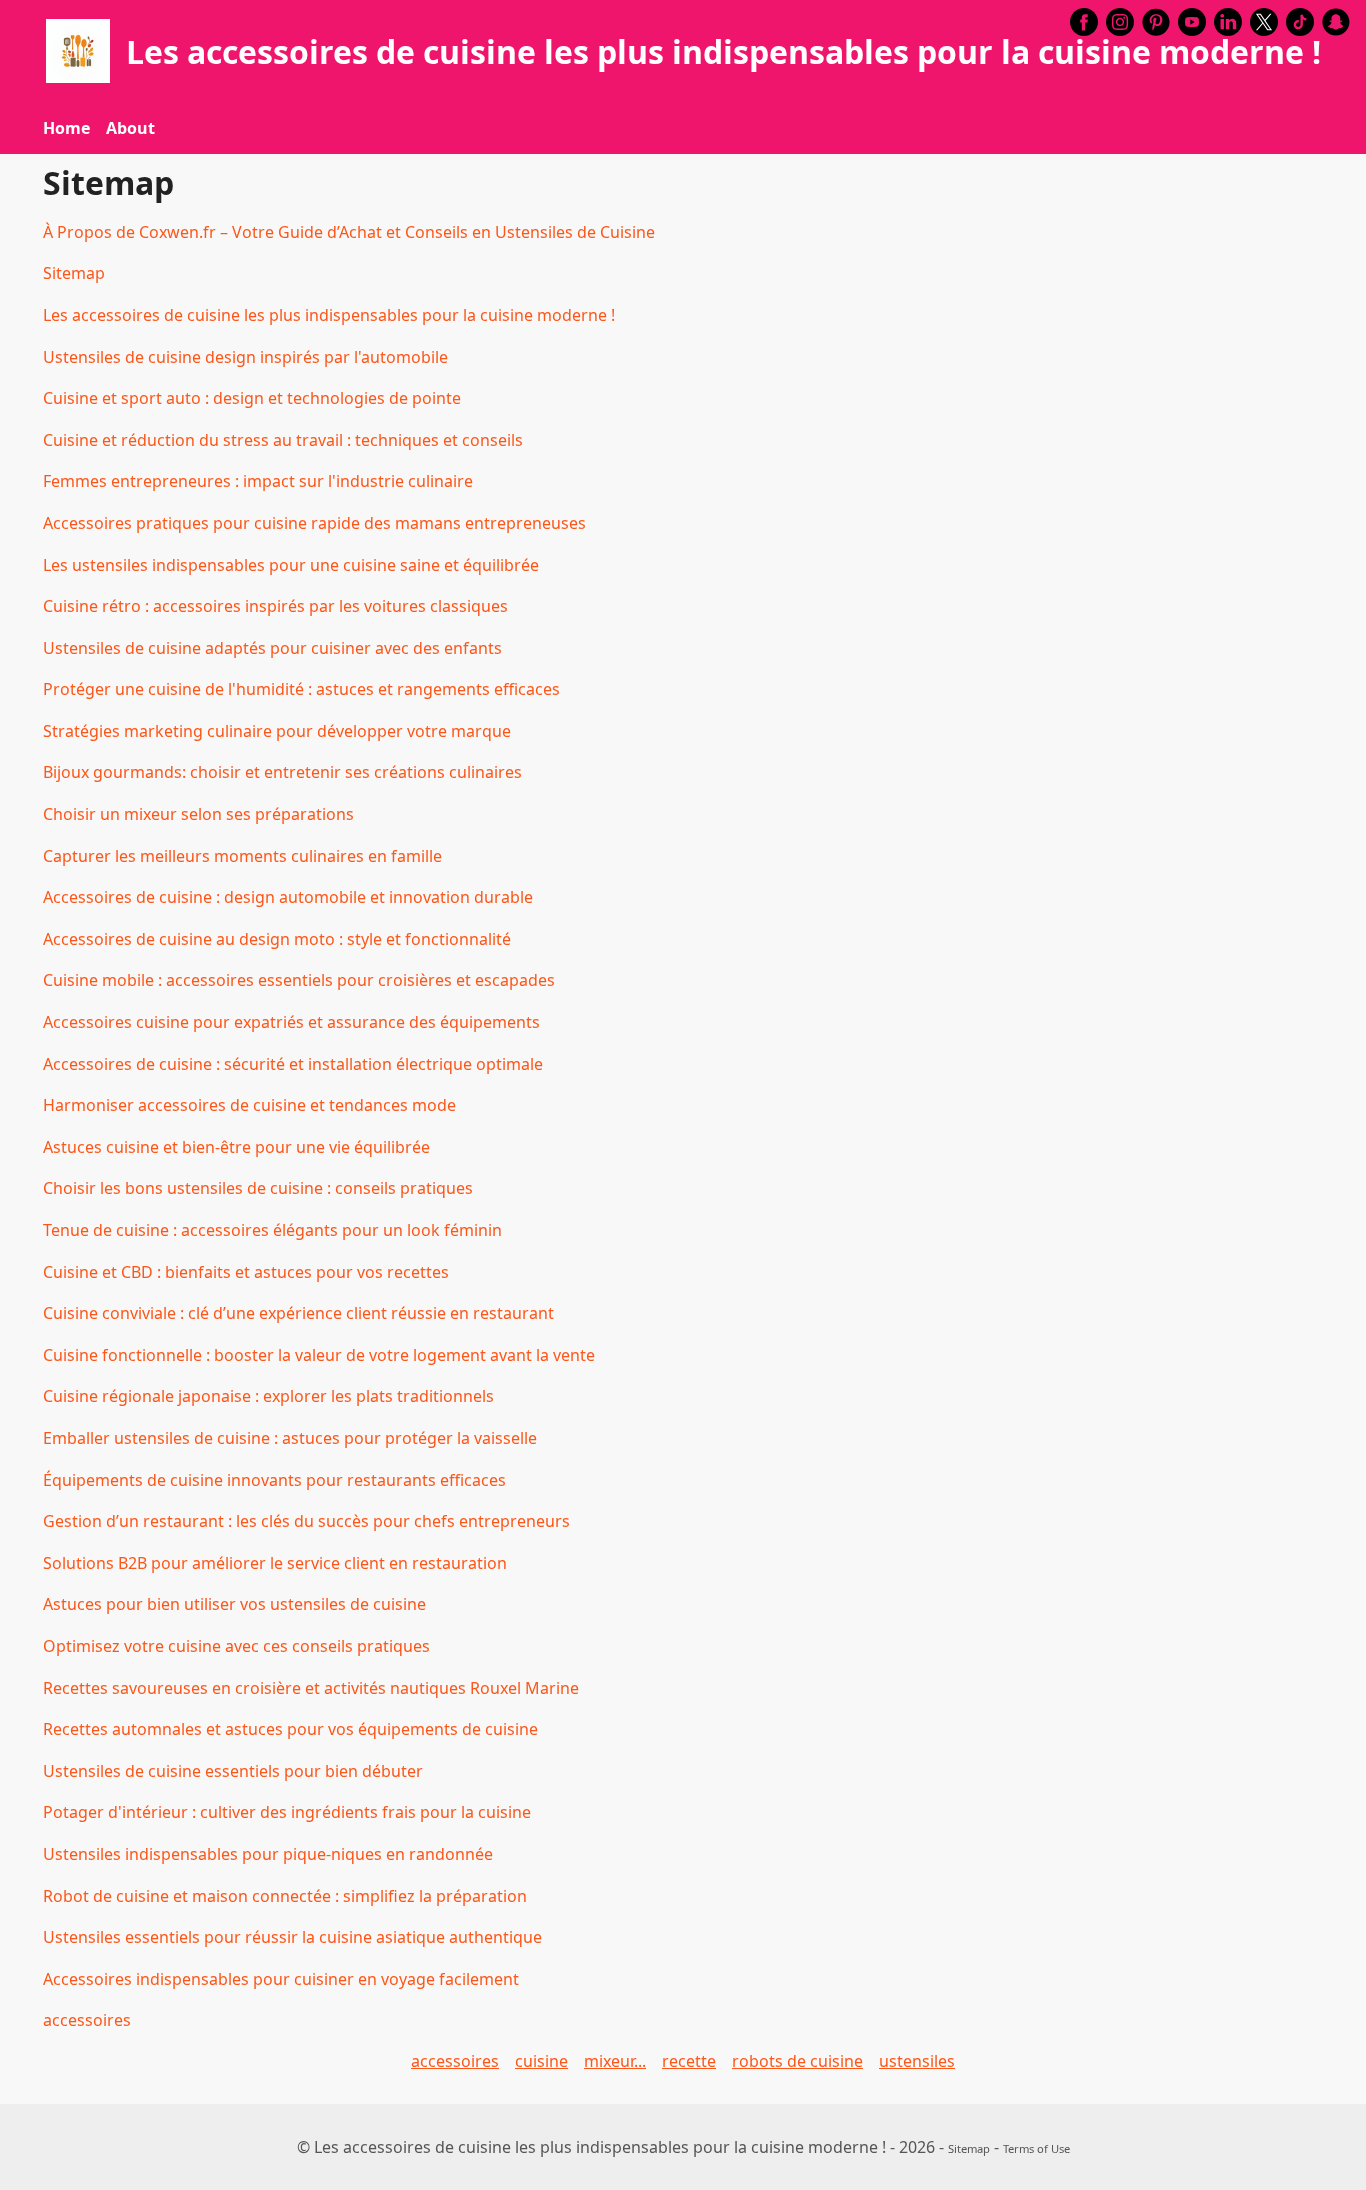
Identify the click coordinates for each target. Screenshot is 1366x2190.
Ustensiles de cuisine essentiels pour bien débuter (233, 1771)
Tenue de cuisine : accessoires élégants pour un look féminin (272, 1230)
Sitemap (74, 273)
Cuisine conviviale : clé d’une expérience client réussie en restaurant (298, 1313)
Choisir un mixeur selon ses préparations (198, 814)
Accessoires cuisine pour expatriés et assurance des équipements (291, 1022)
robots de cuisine (797, 2061)
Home (66, 128)
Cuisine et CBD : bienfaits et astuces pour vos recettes (246, 1272)
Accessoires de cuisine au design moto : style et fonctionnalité (277, 939)
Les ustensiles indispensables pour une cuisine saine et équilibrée (291, 565)
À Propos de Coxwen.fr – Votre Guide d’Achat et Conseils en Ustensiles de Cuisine (349, 232)
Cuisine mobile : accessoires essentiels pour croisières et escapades (299, 980)
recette (689, 2061)
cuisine (541, 2061)
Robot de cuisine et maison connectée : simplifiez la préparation (285, 1896)
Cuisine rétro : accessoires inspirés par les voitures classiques (275, 606)
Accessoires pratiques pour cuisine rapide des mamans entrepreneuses (314, 523)
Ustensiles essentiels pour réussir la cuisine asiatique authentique (292, 1937)
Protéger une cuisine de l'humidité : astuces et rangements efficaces (301, 689)
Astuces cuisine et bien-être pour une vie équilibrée (236, 1147)
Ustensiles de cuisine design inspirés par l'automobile (245, 357)
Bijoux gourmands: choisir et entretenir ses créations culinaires (282, 772)
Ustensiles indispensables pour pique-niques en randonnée (268, 1854)
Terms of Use (1036, 2148)
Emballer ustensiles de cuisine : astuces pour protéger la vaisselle (290, 1438)
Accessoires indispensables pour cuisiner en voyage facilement (281, 1979)
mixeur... (615, 2061)
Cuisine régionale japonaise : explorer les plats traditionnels (268, 1396)
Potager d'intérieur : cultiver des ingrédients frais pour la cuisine (287, 1812)
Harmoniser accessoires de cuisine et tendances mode (249, 1105)
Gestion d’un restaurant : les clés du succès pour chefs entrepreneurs (306, 1521)
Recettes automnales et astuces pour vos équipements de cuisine (290, 1729)
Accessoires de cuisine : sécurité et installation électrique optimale (293, 1064)
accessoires (87, 2020)
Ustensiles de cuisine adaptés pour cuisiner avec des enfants (272, 648)
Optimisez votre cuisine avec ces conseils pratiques (236, 1646)
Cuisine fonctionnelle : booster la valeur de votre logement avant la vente (319, 1355)
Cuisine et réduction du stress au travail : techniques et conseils (283, 440)
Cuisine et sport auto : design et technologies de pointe (252, 398)
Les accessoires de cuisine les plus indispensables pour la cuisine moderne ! (329, 315)
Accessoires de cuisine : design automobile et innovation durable (288, 897)
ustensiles (917, 2061)
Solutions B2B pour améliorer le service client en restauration (275, 1563)
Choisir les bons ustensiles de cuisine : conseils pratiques (258, 1188)
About (130, 128)
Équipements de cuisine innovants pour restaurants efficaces (274, 1480)
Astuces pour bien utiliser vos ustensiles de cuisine (234, 1604)
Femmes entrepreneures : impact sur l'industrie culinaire (258, 481)
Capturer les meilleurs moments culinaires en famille (242, 856)
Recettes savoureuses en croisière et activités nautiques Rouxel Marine (311, 1688)
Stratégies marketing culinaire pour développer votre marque (277, 731)
